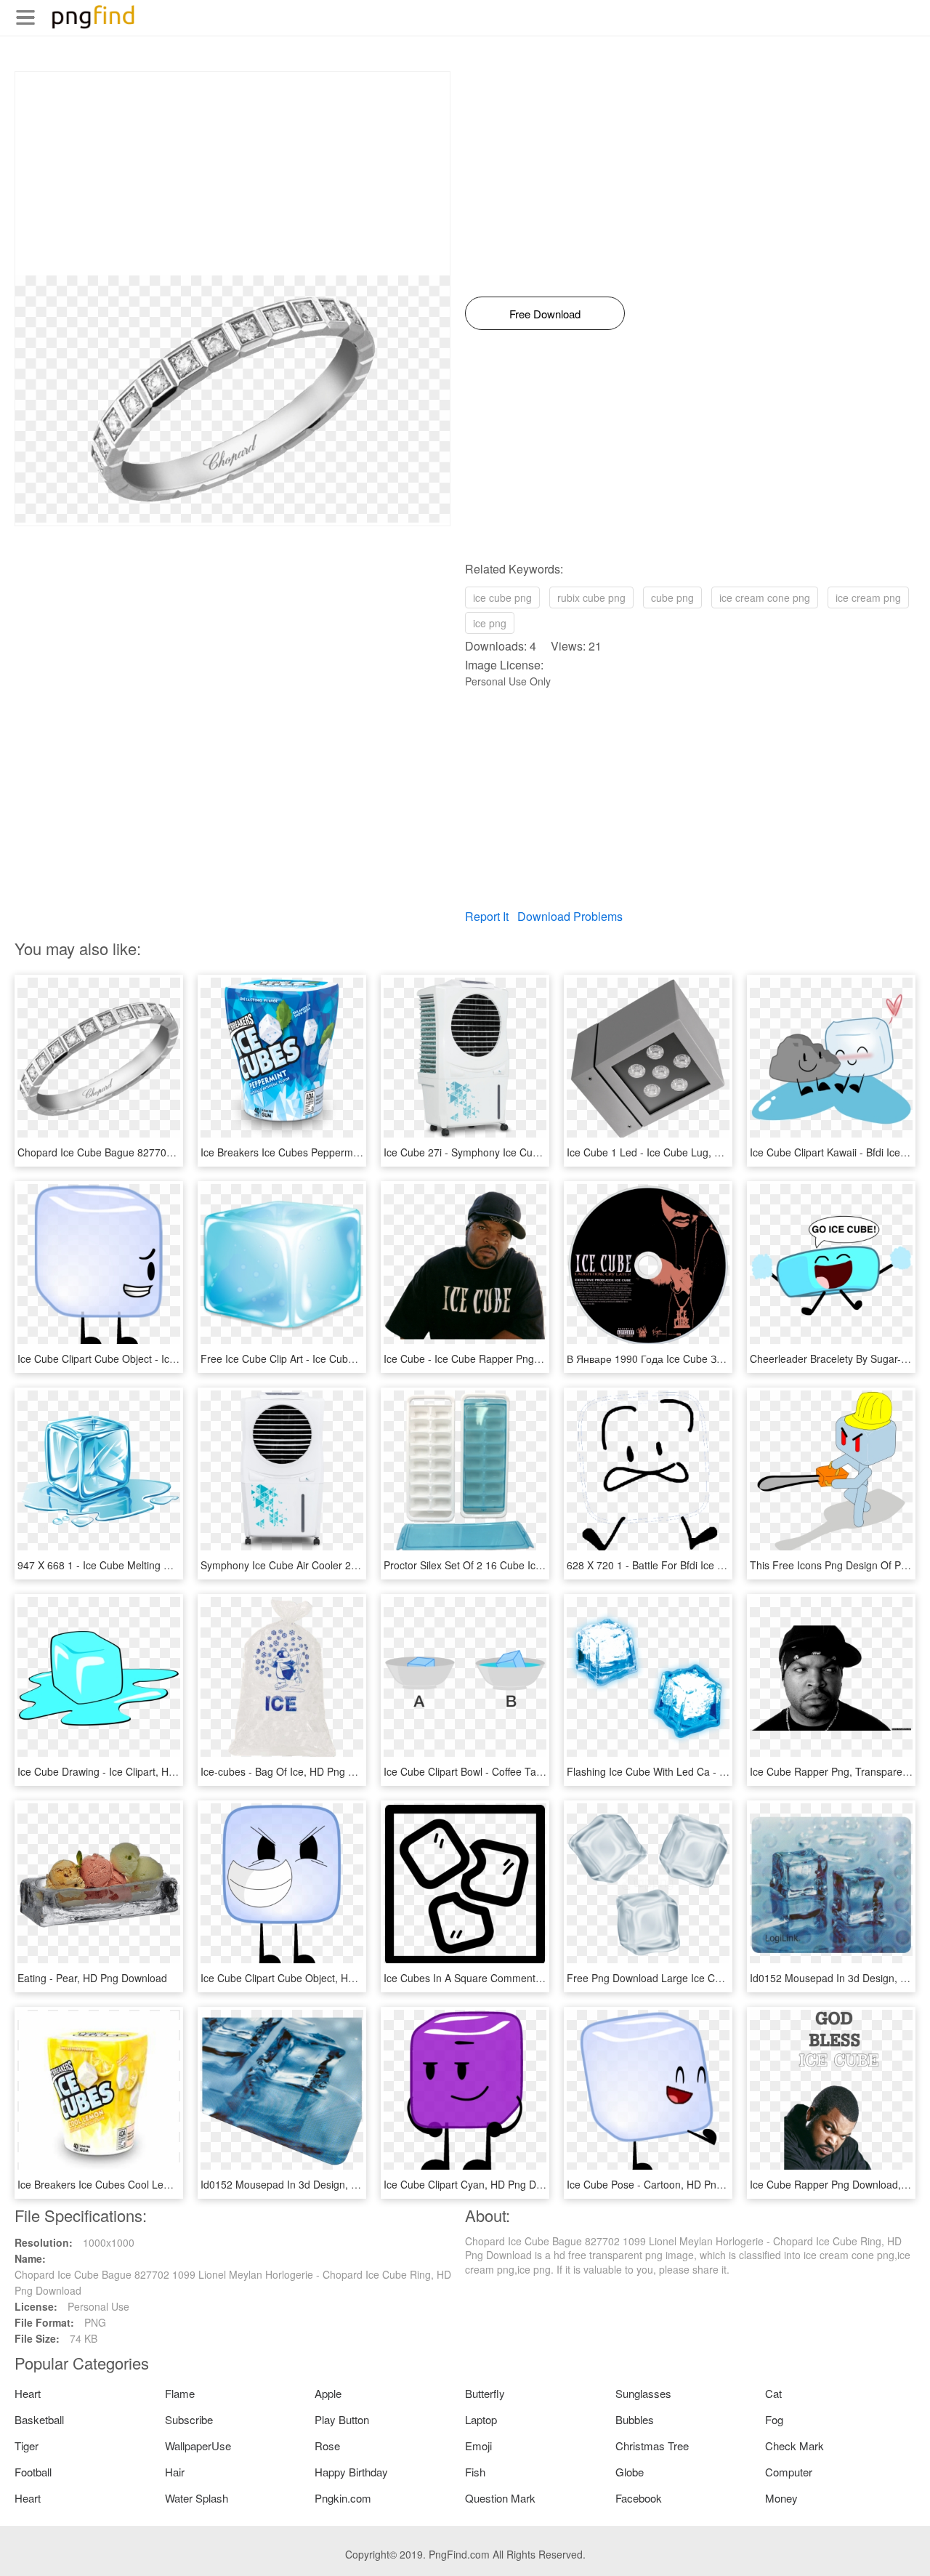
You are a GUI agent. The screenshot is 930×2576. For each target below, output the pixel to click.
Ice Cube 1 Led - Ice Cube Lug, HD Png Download (683, 1152)
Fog (774, 2419)
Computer (789, 2472)
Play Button (342, 2419)
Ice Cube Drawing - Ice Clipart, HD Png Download (132, 1771)
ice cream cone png (765, 597)
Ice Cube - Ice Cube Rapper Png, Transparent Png (500, 1359)
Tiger (27, 2446)
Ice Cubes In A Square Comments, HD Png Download (507, 1978)
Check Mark (794, 2446)
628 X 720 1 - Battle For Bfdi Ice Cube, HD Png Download (699, 1565)
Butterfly (485, 2393)
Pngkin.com (343, 2498)
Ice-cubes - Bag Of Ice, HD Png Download (297, 1771)
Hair (175, 2472)
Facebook (639, 2498)
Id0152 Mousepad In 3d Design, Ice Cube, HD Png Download (341, 2184)
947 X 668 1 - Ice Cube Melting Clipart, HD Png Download (150, 1565)
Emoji (478, 2446)
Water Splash (197, 2498)
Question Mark (500, 2498)
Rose (327, 2446)
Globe (630, 2472)
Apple (328, 2393)
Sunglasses (643, 2393)
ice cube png (502, 597)
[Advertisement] (232, 174)
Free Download (545, 314)
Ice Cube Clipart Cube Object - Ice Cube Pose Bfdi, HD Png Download (178, 1359)
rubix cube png (591, 597)
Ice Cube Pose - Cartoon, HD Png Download (669, 2184)
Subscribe (189, 2419)
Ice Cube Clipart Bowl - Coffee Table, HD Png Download (512, 1771)
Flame (180, 2393)
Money (781, 2498)
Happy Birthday (351, 2472)
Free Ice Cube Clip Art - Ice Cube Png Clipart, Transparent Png (345, 1359)
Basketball (39, 2419)
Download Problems (570, 916)
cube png (672, 597)
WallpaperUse (198, 2446)
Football (33, 2472)
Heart (28, 2393)
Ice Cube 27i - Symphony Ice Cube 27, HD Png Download (516, 1152)
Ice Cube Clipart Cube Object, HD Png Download (313, 1978)
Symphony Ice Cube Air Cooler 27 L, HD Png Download (328, 1565)
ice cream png (868, 597)
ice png (490, 623)
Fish (475, 2472)
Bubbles (635, 2419)
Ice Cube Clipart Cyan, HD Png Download (479, 2184)
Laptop (481, 2419)
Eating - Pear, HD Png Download (92, 1978)
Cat (773, 2393)
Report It (487, 916)
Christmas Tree (652, 2446)
